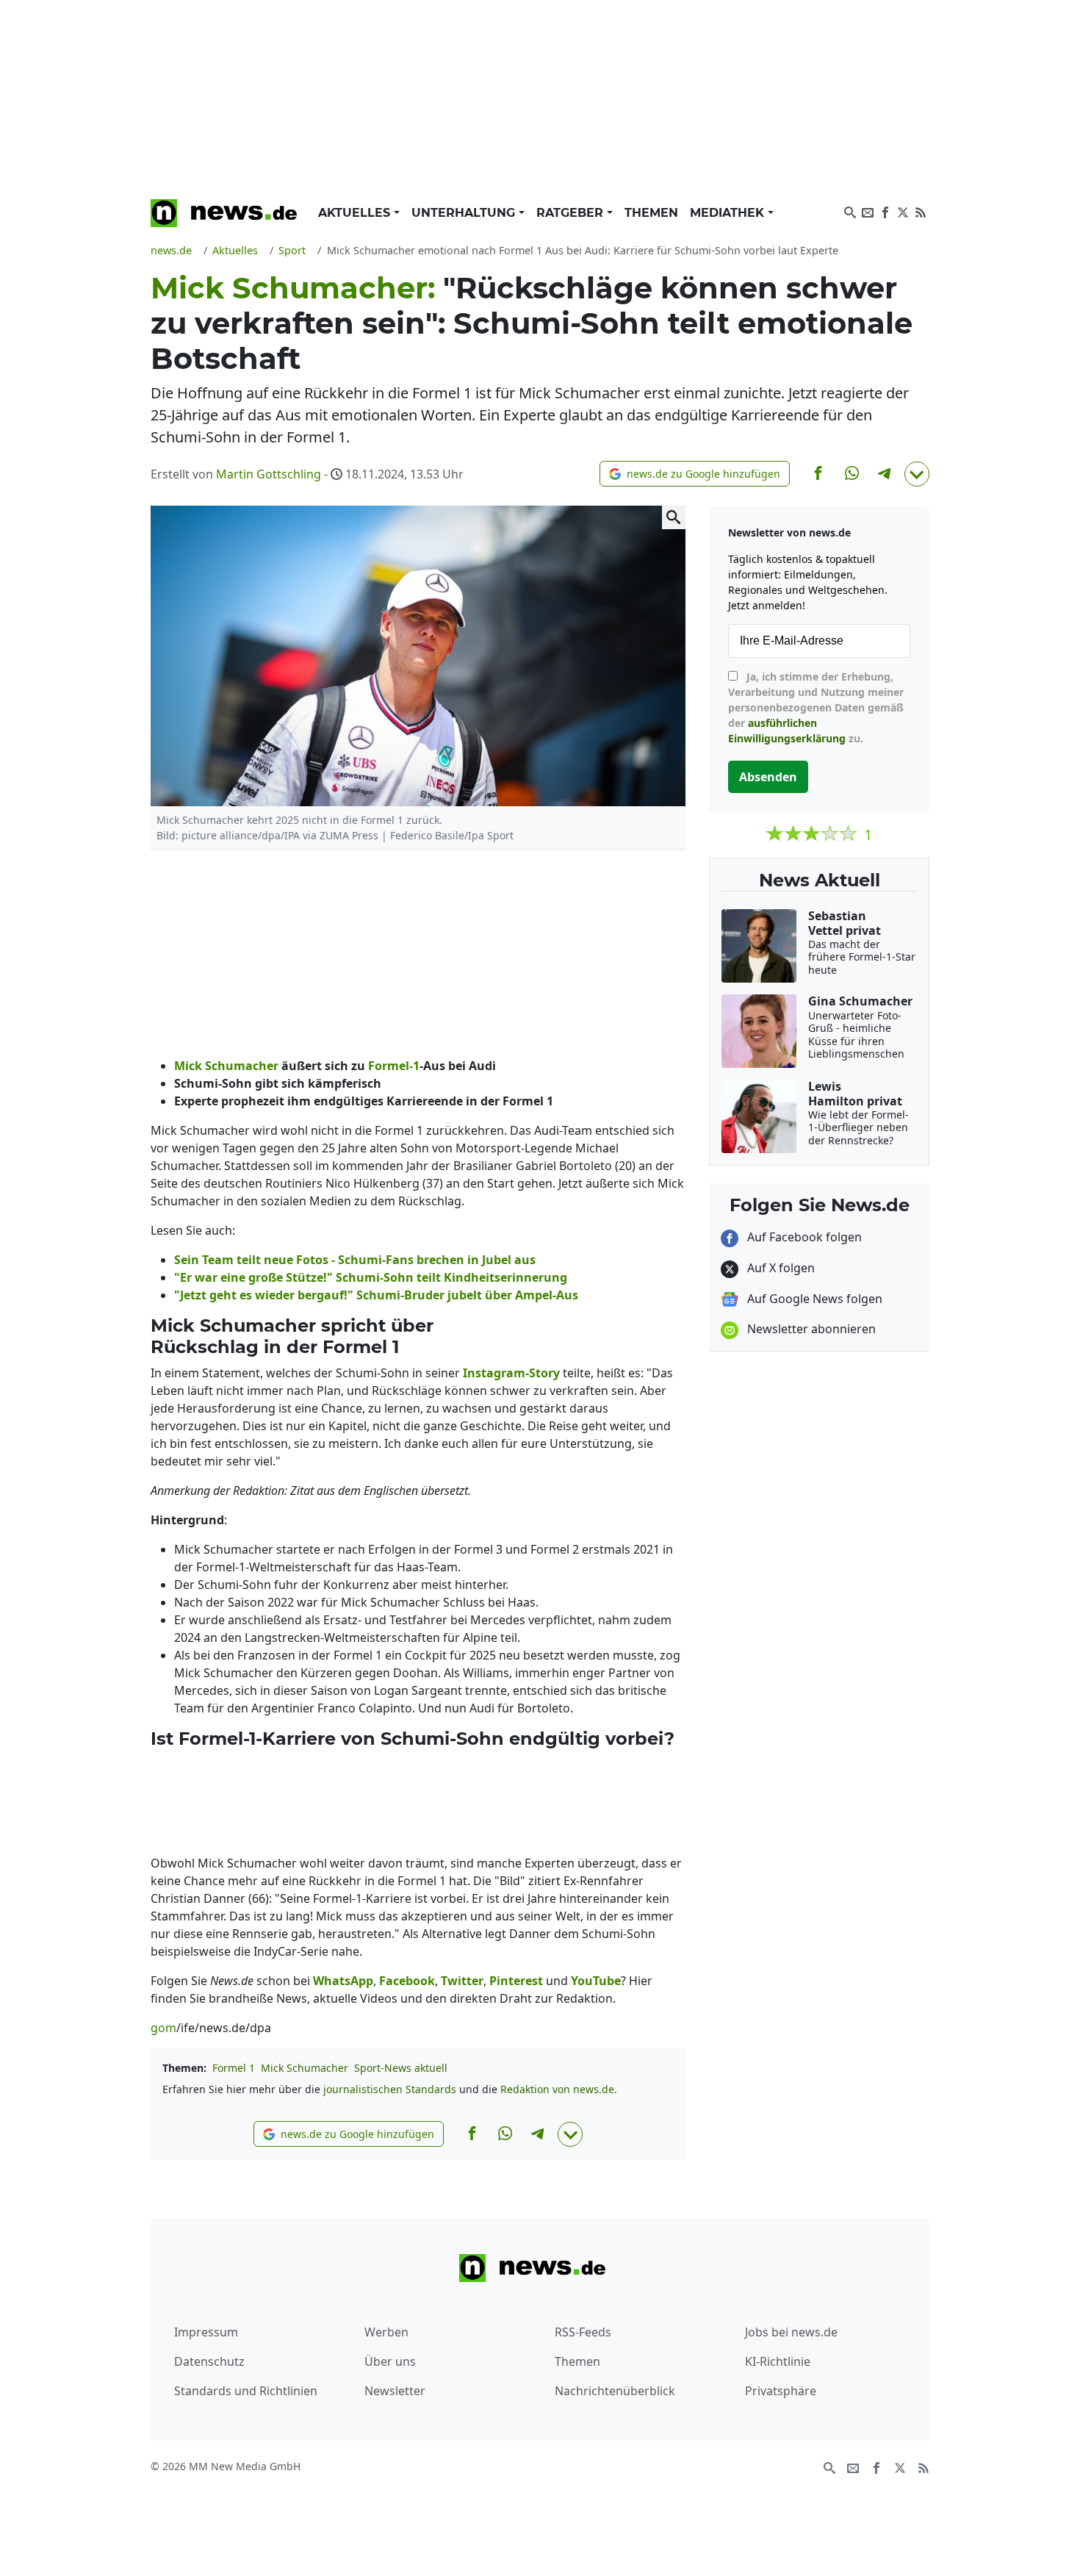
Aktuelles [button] (356, 213)
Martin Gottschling (269, 474)
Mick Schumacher (305, 2068)
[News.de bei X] (903, 211)
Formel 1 (234, 2068)
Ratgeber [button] (572, 213)
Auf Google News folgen (813, 1299)
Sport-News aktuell (401, 2068)
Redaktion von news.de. (559, 2089)
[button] (695, 474)
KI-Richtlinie (778, 2361)
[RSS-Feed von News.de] (921, 211)
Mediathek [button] (729, 213)
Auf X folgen (780, 1268)
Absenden (768, 777)
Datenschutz (209, 2361)
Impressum (206, 2332)
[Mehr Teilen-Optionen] (917, 474)
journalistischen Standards (390, 2089)
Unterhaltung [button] (465, 213)
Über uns (390, 2361)
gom (163, 2028)
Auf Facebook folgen (803, 1237)
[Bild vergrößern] (674, 517)
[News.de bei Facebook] (885, 211)
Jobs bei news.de (791, 2332)
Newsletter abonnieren (810, 1329)
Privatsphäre (781, 2391)
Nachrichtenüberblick (615, 2391)
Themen (651, 213)
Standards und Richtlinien (246, 2391)
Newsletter (395, 2391)
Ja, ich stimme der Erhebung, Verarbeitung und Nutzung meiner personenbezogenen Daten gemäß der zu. (816, 707)
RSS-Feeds (583, 2332)
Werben (386, 2332)
